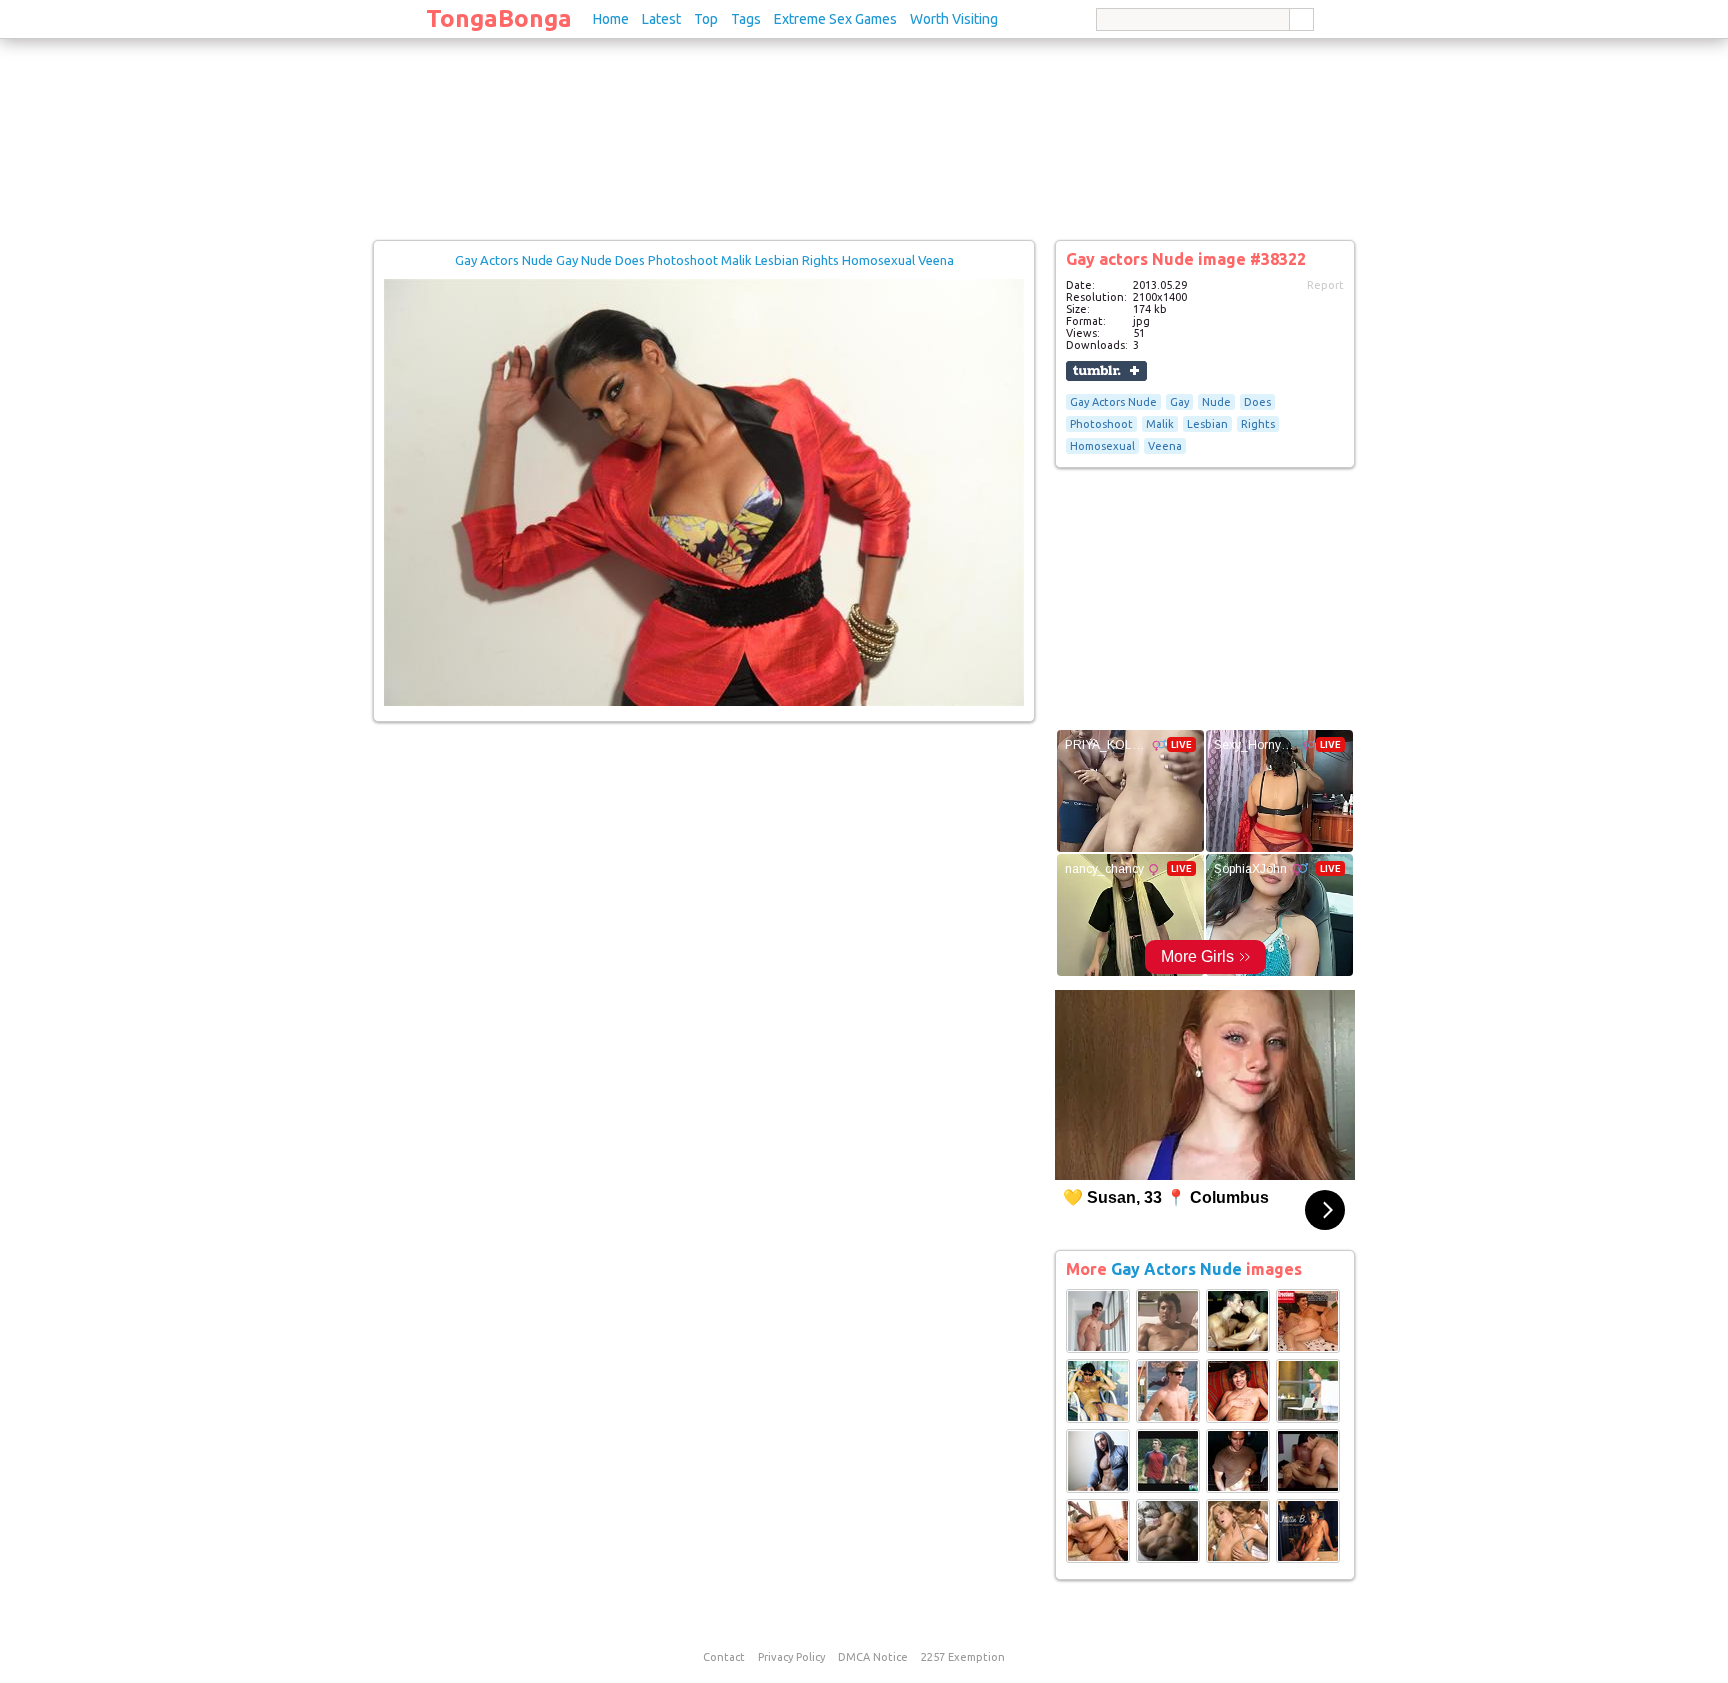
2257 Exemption (963, 1657)
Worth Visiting (954, 19)
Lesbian (1207, 424)
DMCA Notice (873, 1657)
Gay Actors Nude (1113, 402)
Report (1325, 285)
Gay (1179, 402)
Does (1257, 402)
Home (611, 19)
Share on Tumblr (1106, 371)
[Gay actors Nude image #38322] (704, 702)
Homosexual (1102, 446)
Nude (1216, 402)
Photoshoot (1101, 424)
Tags (746, 19)
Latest (661, 19)
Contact (724, 1657)
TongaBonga (499, 18)
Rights (1258, 424)
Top (706, 19)
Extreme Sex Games (835, 19)
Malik (1160, 424)
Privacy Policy (791, 1657)
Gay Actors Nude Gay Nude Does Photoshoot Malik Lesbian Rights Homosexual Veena (704, 260)
